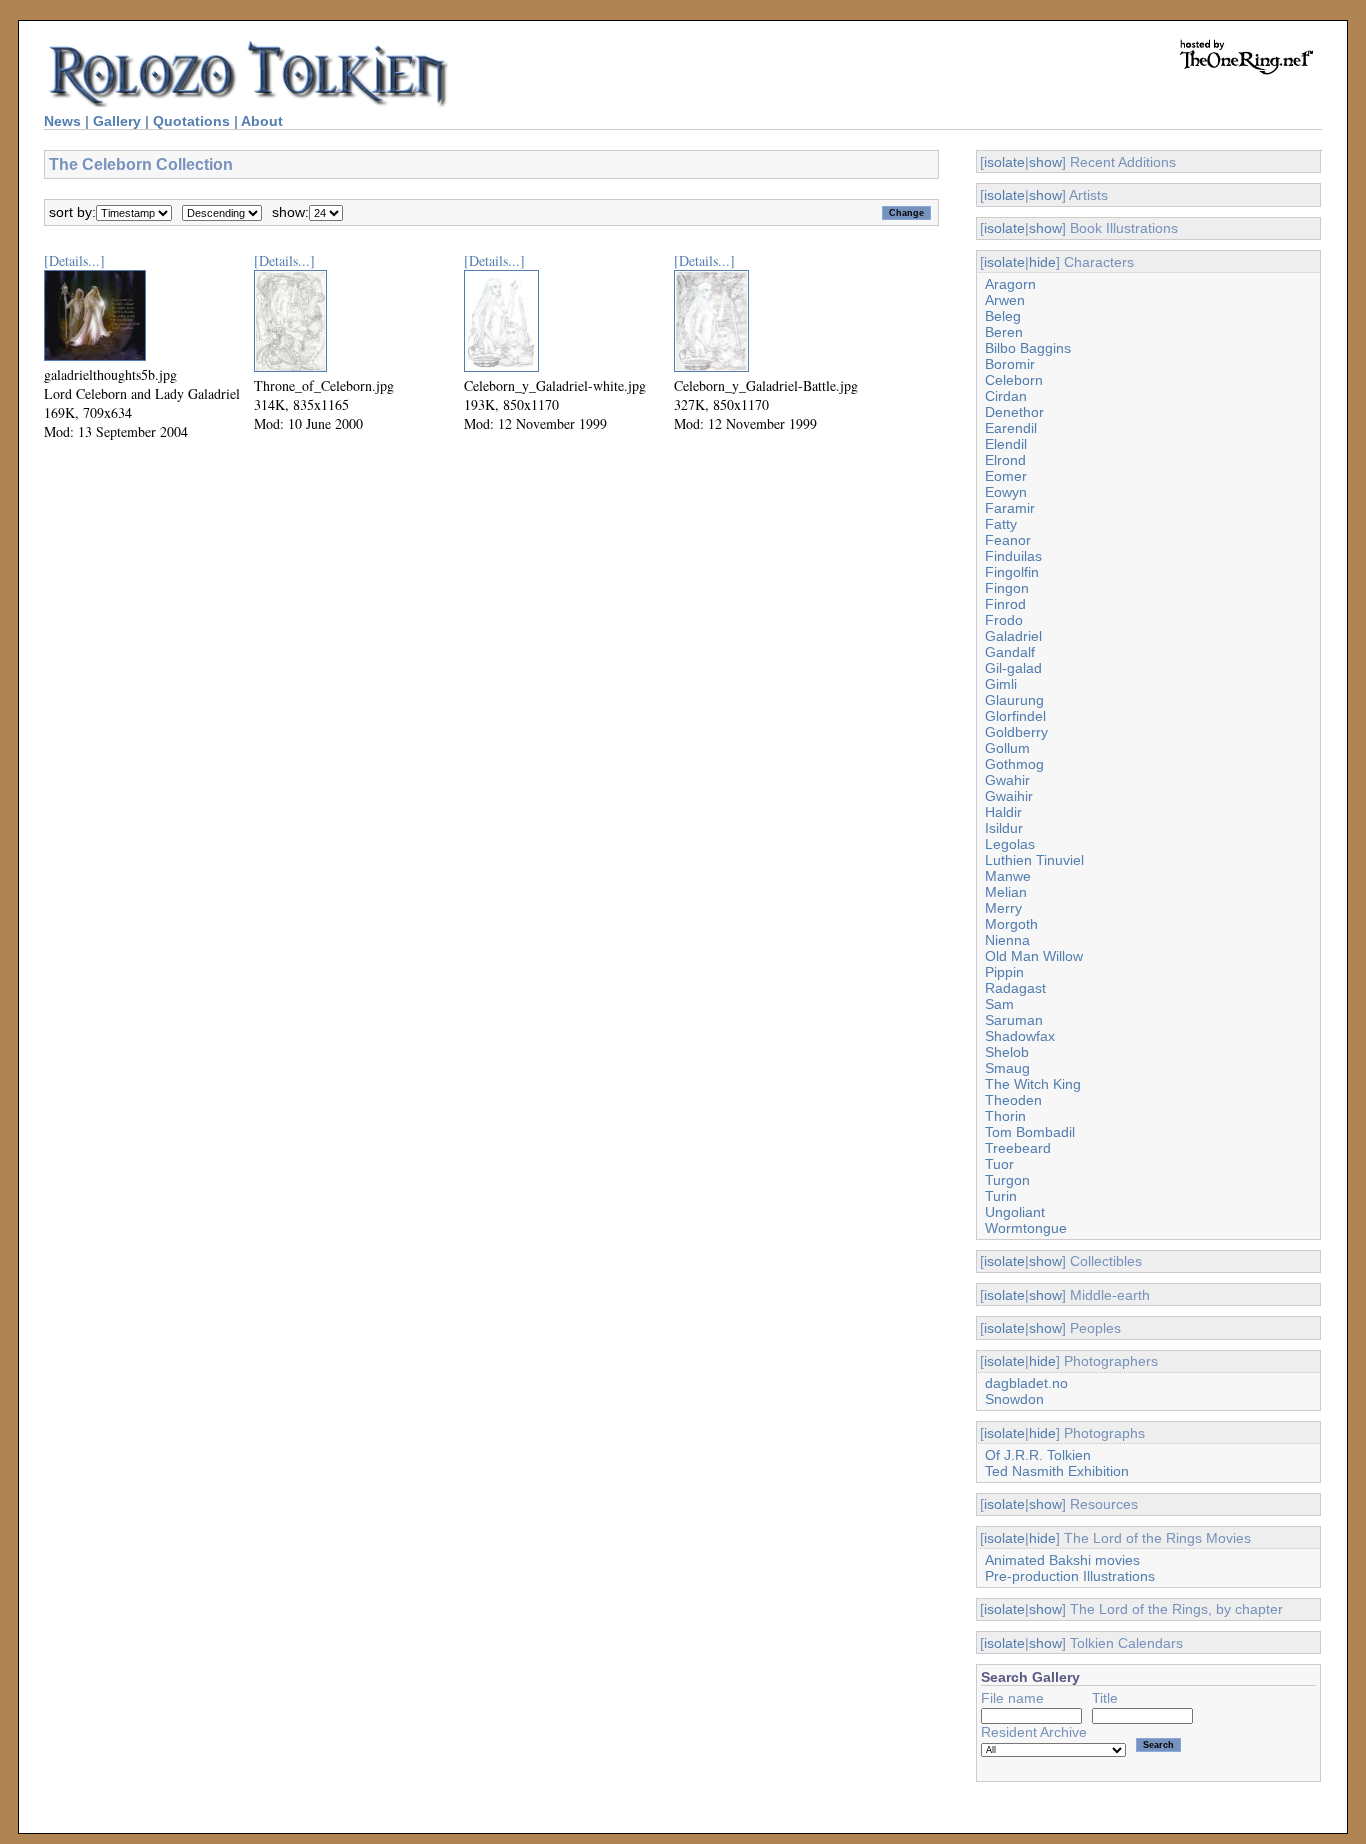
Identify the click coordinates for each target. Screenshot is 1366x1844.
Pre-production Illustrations (1070, 1576)
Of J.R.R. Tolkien (1038, 1455)
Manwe (1008, 876)
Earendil (1011, 428)
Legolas (1010, 844)
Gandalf (1010, 652)
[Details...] (74, 260)
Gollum (1007, 748)
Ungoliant (1015, 1212)
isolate (1004, 162)
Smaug (1007, 1068)
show (1045, 162)
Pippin (1004, 972)
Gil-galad (1013, 668)
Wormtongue (1026, 1228)
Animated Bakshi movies (1062, 1560)
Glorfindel (1015, 716)
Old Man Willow (1034, 956)
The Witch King (1033, 1084)
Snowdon (1014, 1399)
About (262, 121)
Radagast (1015, 988)
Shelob (1007, 1052)
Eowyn (1006, 492)
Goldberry (1016, 732)
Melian (1006, 892)
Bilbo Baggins (1028, 348)
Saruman (1014, 1020)
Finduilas (1013, 556)
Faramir (1010, 508)
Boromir (1010, 364)
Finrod (1005, 604)
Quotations (191, 121)
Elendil (1006, 444)
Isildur (1004, 828)
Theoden (1013, 1100)
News (62, 121)
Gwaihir (1009, 796)
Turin (1001, 1196)
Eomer (1006, 476)
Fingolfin (1012, 572)
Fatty (1001, 524)
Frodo (1004, 620)
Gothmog (1014, 764)
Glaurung (1014, 700)
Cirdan (1006, 396)
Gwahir (1007, 780)
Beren (1004, 332)
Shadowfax (1020, 1036)
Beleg (1003, 316)
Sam (999, 1004)
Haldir (1003, 812)
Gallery (117, 121)
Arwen (1005, 300)
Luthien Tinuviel (1034, 860)
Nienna (1007, 940)
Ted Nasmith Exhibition (1057, 1471)
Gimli (1001, 684)
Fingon (1007, 588)
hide (1042, 262)
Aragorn (1010, 284)
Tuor (999, 1164)
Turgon (1007, 1180)
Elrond (1005, 460)
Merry (1003, 908)
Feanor (1008, 540)
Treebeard (1018, 1148)
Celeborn (1014, 380)
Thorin (1005, 1116)
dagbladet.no (1026, 1383)
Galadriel (1013, 636)
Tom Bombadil (1030, 1132)
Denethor (1014, 412)
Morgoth (1011, 924)
